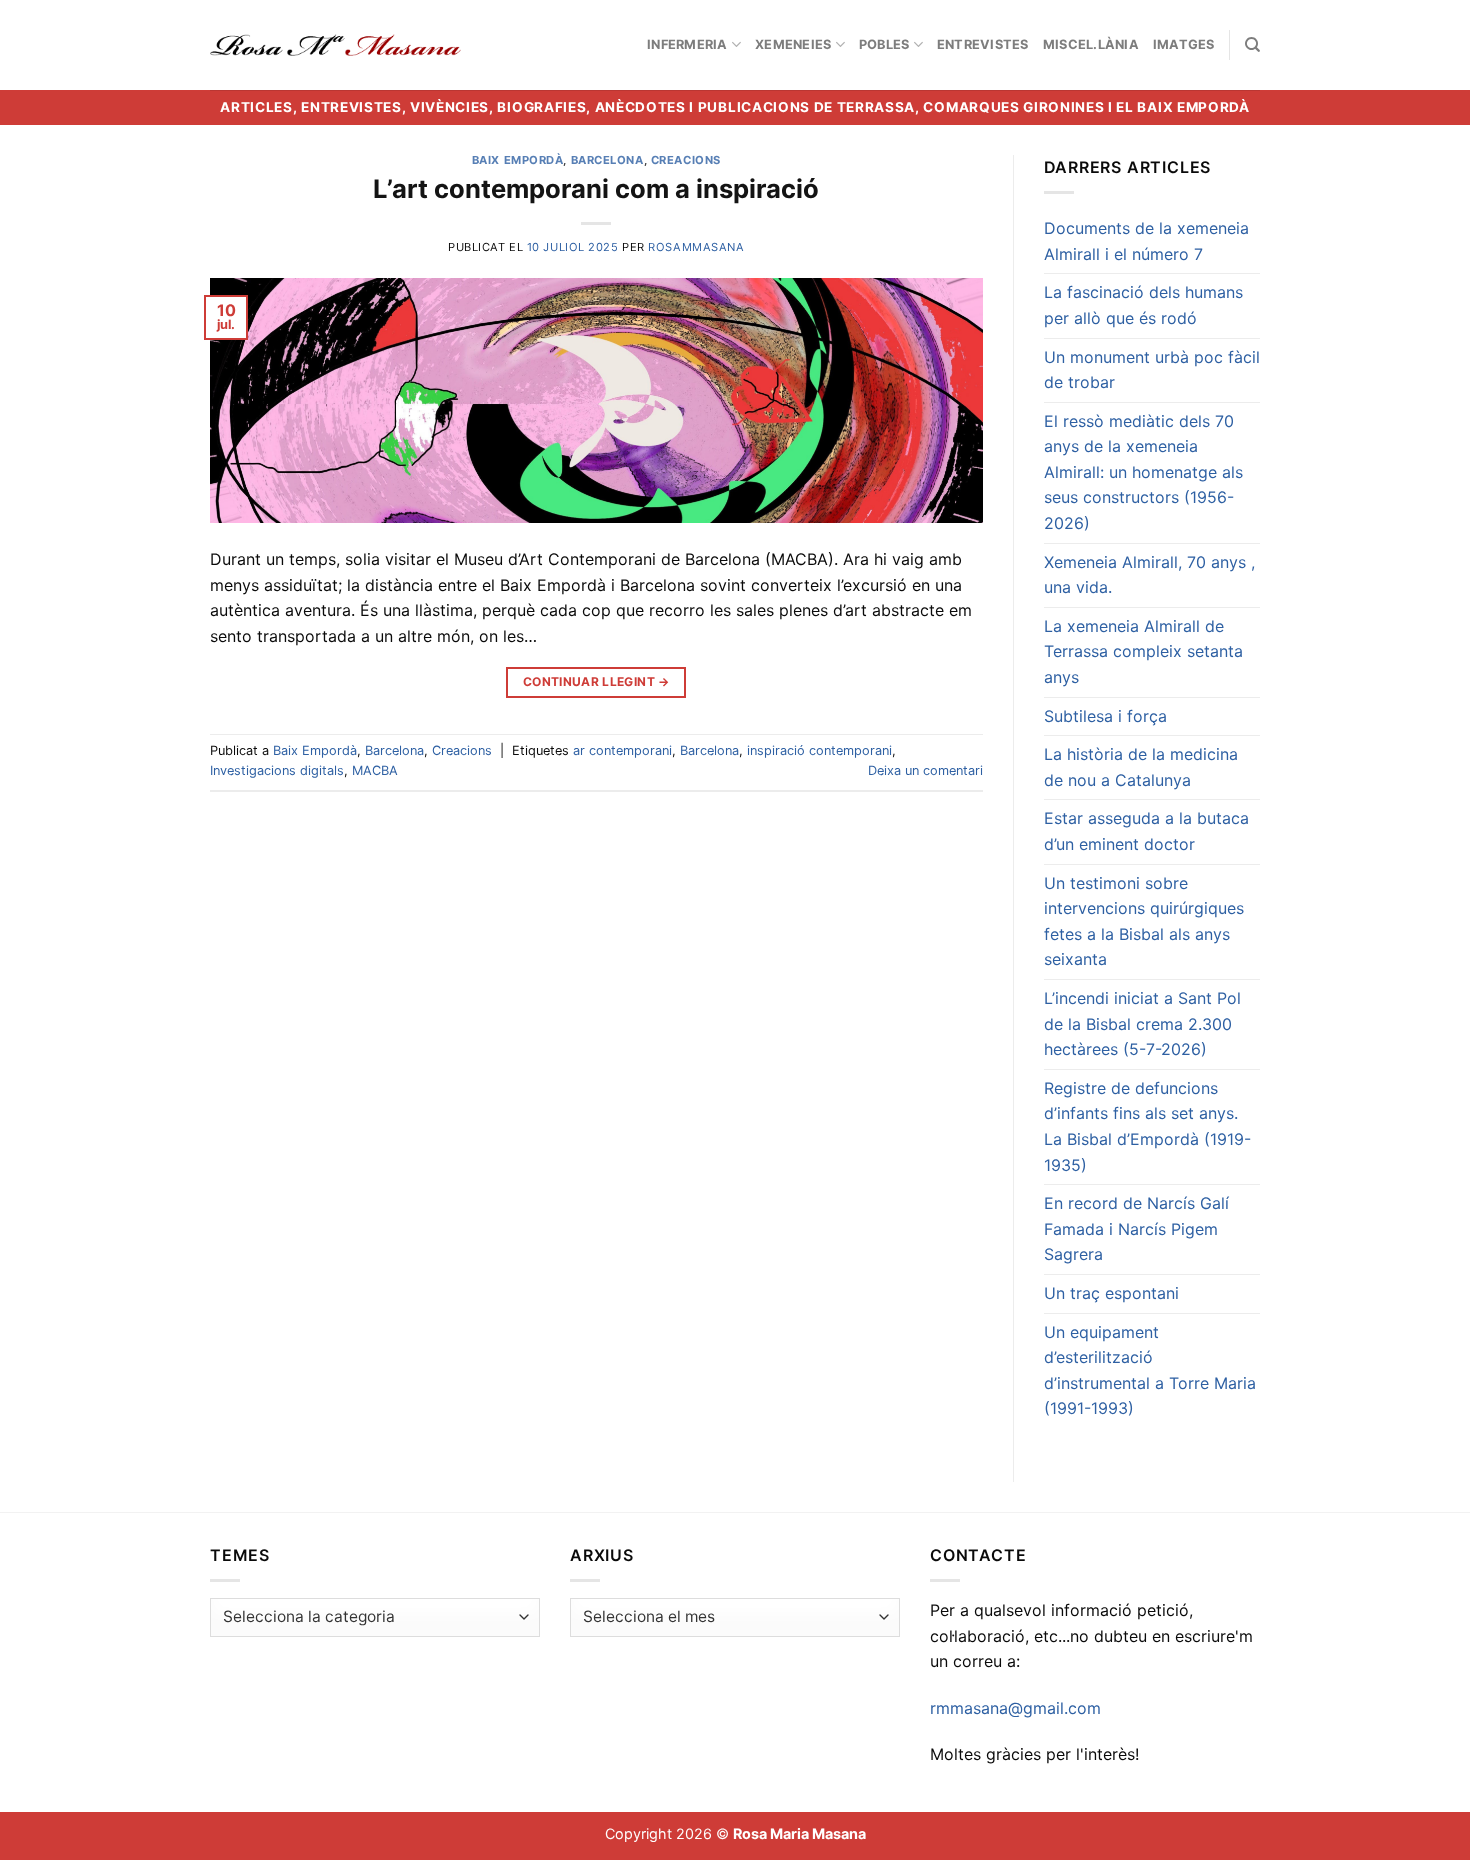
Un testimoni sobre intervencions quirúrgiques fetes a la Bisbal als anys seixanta (1144, 921)
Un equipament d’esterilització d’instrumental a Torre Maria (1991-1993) (1150, 1370)
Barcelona (607, 160)
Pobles (884, 44)
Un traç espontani (1111, 1293)
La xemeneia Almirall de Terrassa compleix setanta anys (1143, 651)
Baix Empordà (518, 160)
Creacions (686, 160)
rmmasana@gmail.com (1015, 1708)
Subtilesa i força (1105, 716)
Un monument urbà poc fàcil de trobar (1152, 370)
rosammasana (696, 247)
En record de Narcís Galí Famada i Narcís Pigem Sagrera (1136, 1228)
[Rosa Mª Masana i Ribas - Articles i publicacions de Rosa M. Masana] (335, 45)
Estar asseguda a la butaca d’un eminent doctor (1146, 831)
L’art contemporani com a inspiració (596, 188)
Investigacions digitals (277, 770)
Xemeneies (793, 44)
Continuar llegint (596, 681)
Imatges (1184, 44)
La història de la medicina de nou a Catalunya (1141, 767)
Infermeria (687, 44)
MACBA (375, 770)
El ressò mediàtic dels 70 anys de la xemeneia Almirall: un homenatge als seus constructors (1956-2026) (1143, 472)
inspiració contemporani (819, 750)
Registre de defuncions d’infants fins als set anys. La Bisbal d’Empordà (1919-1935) (1147, 1126)
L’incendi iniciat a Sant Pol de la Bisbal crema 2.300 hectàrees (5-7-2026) (1142, 1023)
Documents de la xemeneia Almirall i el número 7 (1146, 241)
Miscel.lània (1091, 44)
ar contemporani (622, 750)
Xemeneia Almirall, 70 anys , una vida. (1149, 575)
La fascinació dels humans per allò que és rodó (1143, 305)
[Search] (1252, 45)
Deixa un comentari (925, 770)
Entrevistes (983, 44)
